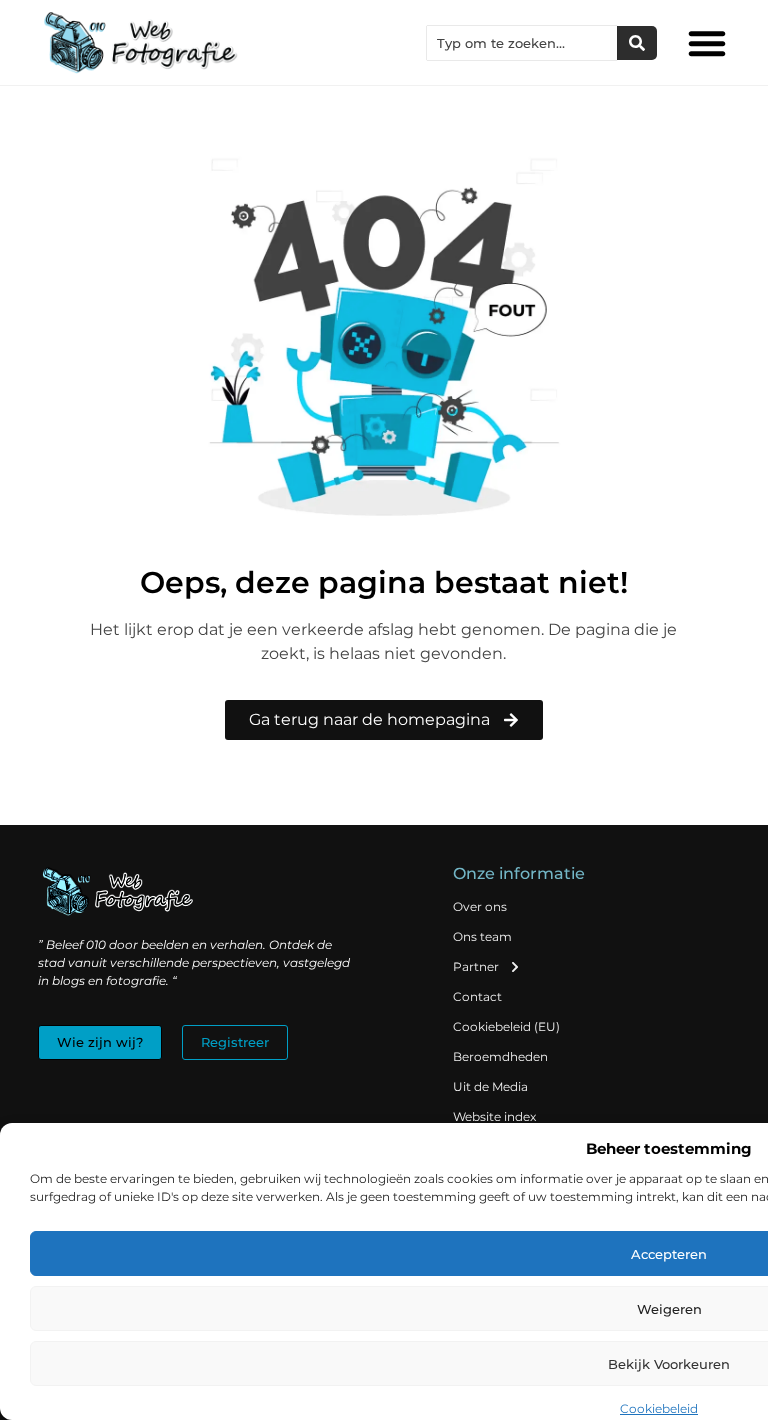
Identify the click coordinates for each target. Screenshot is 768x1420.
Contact (477, 996)
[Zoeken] (637, 43)
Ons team (482, 936)
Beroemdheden (500, 1056)
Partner (476, 966)
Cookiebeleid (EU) (506, 1026)
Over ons (480, 906)
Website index (494, 1116)
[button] (707, 43)
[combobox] (522, 43)
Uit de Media (490, 1086)
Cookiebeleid (659, 1408)
